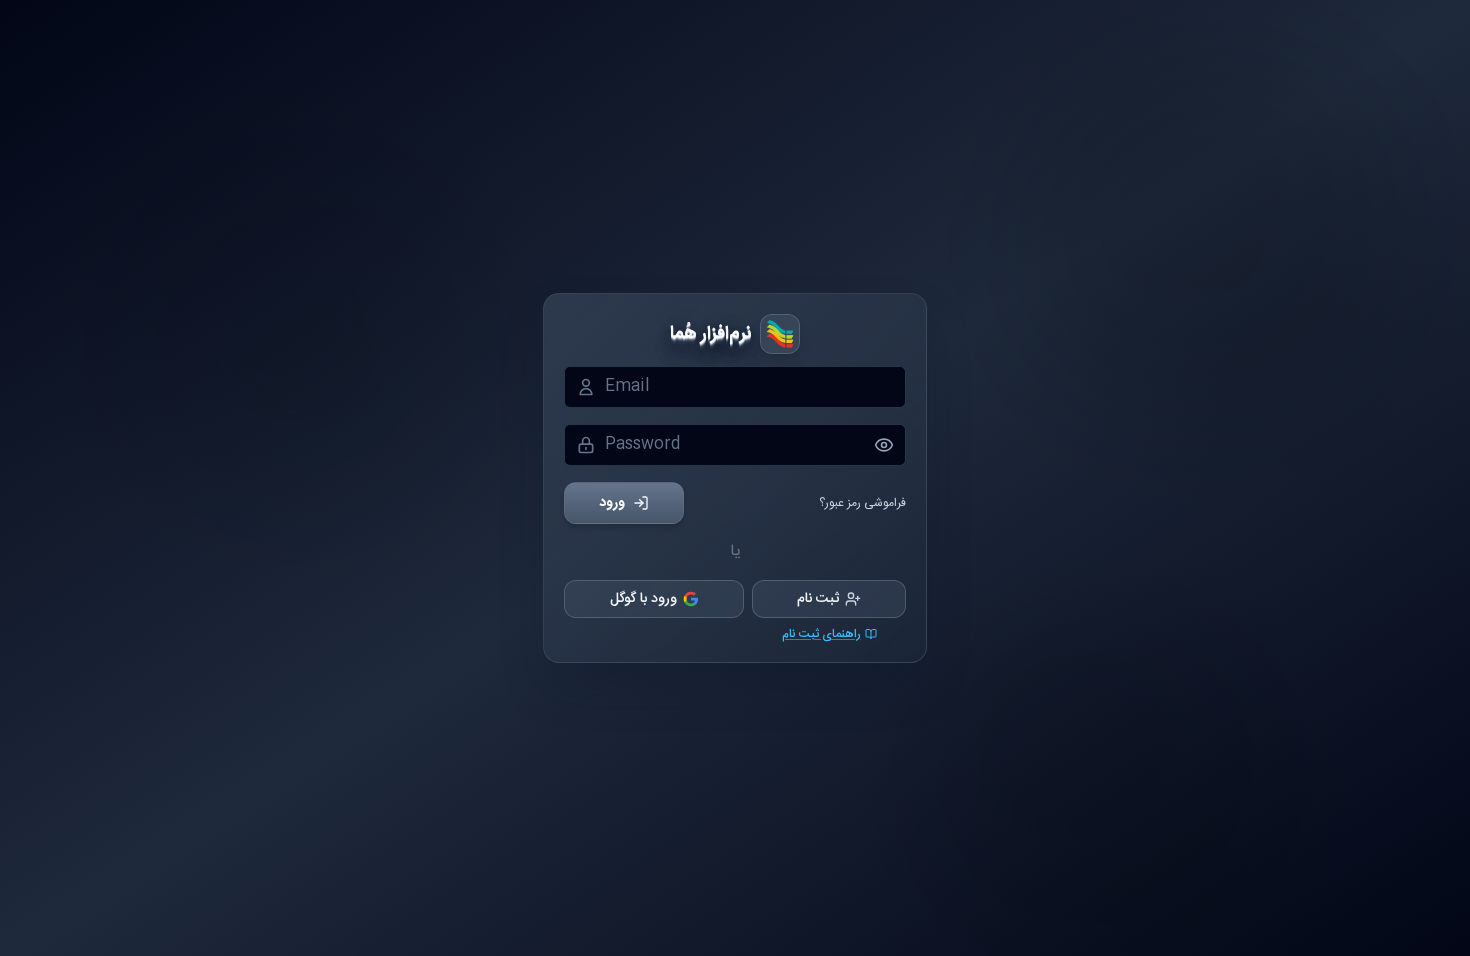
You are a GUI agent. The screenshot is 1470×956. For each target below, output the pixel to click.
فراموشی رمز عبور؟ (862, 503)
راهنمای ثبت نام (821, 634)
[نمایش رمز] (890, 445)
